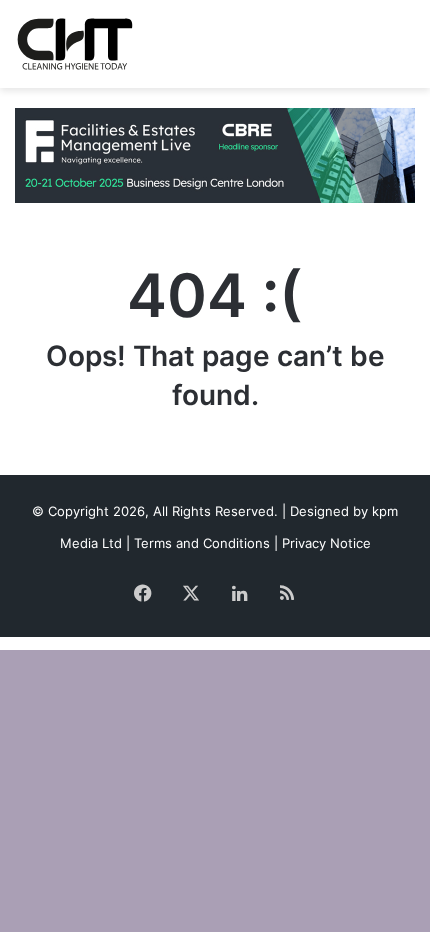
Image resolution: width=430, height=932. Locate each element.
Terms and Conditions (202, 543)
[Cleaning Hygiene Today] (74, 44)
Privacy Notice (326, 543)
